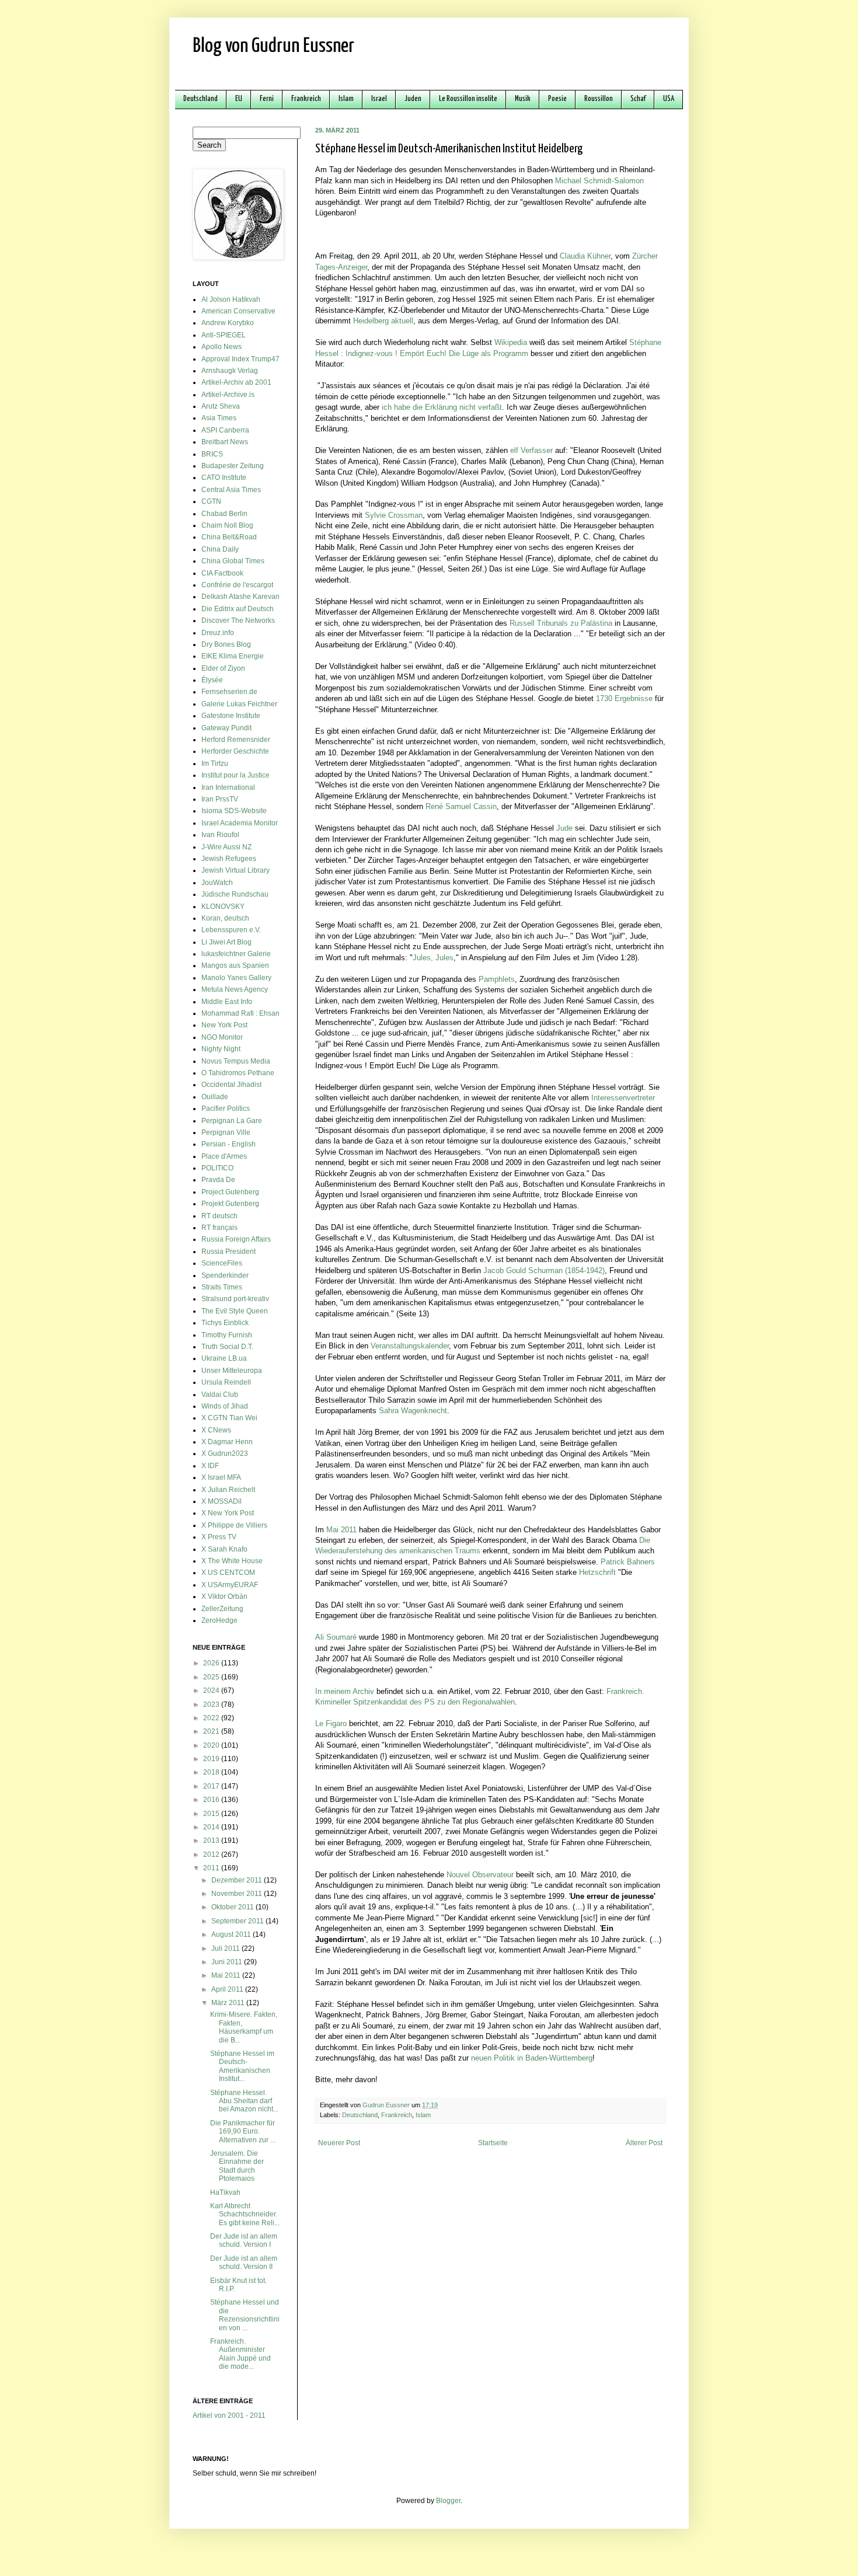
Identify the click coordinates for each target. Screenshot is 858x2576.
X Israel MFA (221, 1477)
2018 (212, 1772)
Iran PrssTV (220, 799)
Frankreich (306, 99)
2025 (212, 1677)
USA (669, 99)
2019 (212, 1759)
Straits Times (222, 1287)
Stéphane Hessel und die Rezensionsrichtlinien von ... (245, 2315)
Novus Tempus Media (236, 1061)
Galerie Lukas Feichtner (239, 704)
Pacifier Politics (226, 1109)
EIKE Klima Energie (233, 656)
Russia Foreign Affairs (236, 1239)
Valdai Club (220, 1395)
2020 (212, 1745)
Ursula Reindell (226, 1382)
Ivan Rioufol (220, 835)
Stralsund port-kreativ (235, 1299)
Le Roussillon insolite (468, 99)
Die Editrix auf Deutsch (238, 609)
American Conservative (238, 311)
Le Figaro (331, 1723)
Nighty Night (221, 1049)
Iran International (228, 787)
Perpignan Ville (226, 1132)
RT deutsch (219, 1216)
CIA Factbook (222, 573)
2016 (212, 1800)
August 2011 (232, 1934)
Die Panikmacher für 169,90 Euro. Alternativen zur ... (243, 2131)
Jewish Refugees (229, 859)
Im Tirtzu (215, 764)
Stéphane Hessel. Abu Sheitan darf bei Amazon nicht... (244, 2101)
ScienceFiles (222, 1263)
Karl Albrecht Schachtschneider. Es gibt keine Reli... (245, 2214)
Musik (523, 99)
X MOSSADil (222, 1501)
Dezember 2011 (238, 1880)
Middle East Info (227, 1002)
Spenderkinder (225, 1275)
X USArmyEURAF (230, 1585)
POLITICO (217, 1168)
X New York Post (228, 1513)
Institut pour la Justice (236, 775)
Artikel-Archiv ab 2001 (236, 382)
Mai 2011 (227, 1975)
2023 (212, 1704)
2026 (212, 1663)
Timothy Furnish (227, 1335)
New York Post (224, 1025)
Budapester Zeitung (233, 466)
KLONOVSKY (223, 907)
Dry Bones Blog (226, 644)
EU (239, 99)
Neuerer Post (339, 2143)
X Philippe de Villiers (234, 1525)
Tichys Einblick (225, 1323)
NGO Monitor (222, 1037)
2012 (212, 1855)
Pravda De (218, 1180)
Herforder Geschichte (235, 751)
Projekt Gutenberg (230, 1204)
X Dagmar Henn (227, 1442)
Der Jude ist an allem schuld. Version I (244, 2240)
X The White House (232, 1561)
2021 (212, 1731)
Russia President (229, 1252)
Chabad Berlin (224, 514)
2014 (212, 1827)
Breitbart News (225, 442)
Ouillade (215, 1097)
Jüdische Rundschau (235, 894)
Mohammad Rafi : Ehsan (240, 1013)
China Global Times (233, 561)
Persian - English (229, 1144)
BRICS (212, 454)
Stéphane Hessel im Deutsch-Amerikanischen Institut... (242, 2066)
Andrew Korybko (228, 323)
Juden (413, 99)
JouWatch (217, 883)
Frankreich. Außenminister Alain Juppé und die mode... (240, 2354)
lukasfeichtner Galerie (236, 954)
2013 (212, 1841)
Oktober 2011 (233, 1907)
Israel (379, 99)
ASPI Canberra (225, 430)
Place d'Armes (224, 1156)
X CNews (216, 1430)
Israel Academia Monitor (240, 823)
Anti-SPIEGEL (224, 335)
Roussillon (599, 99)
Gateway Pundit (226, 728)
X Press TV (219, 1537)
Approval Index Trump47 (240, 359)
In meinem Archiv (345, 1691)
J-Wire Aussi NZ (226, 847)
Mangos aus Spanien (235, 965)
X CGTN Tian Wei (229, 1418)
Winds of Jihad (225, 1406)
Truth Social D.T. (227, 1347)
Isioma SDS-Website (234, 811)
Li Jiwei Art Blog (226, 942)
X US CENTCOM (228, 1573)
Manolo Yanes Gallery (236, 978)
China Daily (220, 549)
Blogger (448, 2501)
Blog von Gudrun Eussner (273, 46)
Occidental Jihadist (231, 1085)
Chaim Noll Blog (227, 525)
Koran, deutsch (225, 918)
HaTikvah (225, 2192)
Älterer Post (644, 2143)
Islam (346, 99)
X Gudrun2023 (225, 1453)
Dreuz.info (218, 633)
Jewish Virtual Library (236, 870)
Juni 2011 (228, 1962)
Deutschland (200, 99)
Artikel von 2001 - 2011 (229, 2415)
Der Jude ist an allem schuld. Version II (244, 2263)
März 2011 (229, 2003)
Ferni (267, 99)
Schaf (638, 99)
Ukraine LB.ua (224, 1358)
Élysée (212, 680)
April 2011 (228, 1989)
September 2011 (238, 1921)
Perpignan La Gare (232, 1121)
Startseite (493, 2143)
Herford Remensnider (236, 740)
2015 (212, 1814)
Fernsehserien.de (229, 692)
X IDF (210, 1466)
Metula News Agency (235, 989)
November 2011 (238, 1894)
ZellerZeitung (222, 1609)
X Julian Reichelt (228, 1490)
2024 (212, 1690)
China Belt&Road (229, 537)
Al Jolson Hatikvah (231, 299)
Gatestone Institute (231, 716)
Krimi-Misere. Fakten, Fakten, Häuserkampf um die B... (244, 2027)
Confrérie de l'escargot (237, 585)
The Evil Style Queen (235, 1311)
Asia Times (219, 418)
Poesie (557, 99)
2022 (212, 1718)
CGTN (211, 501)
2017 (212, 1786)
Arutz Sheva (221, 406)
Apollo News (222, 347)
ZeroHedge (219, 1620)
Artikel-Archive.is (228, 395)
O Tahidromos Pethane (238, 1073)
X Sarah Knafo (224, 1549)
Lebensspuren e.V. (231, 930)
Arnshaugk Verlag (230, 371)
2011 (212, 1868)
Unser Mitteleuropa (232, 1371)
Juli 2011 (226, 1948)
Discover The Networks (238, 621)
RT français (219, 1228)
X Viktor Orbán (224, 1597)
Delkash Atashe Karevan (240, 597)
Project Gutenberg (230, 1192)
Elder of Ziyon (223, 668)
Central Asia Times (231, 490)
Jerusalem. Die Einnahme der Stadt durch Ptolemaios (237, 2166)
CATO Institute (224, 477)
